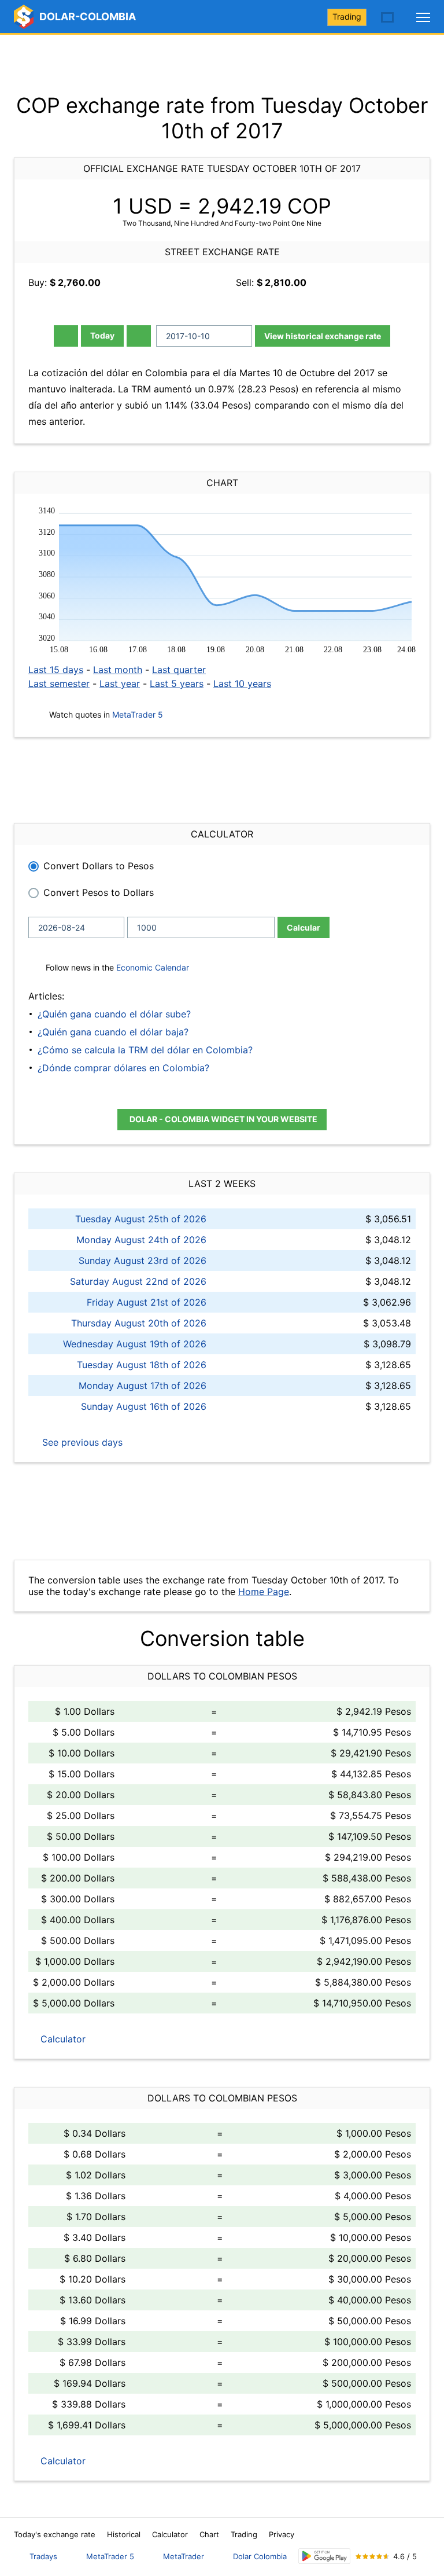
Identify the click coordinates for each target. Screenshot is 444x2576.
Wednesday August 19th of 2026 (135, 1344)
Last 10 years (242, 683)
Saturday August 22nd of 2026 (138, 1281)
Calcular (304, 927)
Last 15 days (56, 670)
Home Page (264, 1592)
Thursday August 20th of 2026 (139, 1323)
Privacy (282, 2534)
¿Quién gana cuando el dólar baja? (113, 1032)
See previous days (81, 1442)
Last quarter (179, 670)
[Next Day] (139, 336)
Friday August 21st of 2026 (147, 1302)
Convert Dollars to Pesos (99, 866)
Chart (209, 2534)
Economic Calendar (153, 967)
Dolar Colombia (260, 2556)
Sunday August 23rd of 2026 (143, 1261)
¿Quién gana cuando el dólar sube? (114, 1014)
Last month (118, 670)
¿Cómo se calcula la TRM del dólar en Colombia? (145, 1050)
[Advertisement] (222, 64)
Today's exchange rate (55, 2534)
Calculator (62, 2039)
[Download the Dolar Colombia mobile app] (324, 2556)
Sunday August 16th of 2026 (144, 1406)
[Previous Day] (66, 336)
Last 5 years (177, 683)
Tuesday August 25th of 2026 (141, 1219)
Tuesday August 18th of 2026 (142, 1365)
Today (102, 335)
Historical (124, 2534)
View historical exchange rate (323, 336)
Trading (347, 16)
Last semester (59, 683)
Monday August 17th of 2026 (143, 1386)
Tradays (43, 2556)
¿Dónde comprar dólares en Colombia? (123, 1068)
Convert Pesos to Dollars (99, 892)
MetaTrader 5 (138, 714)
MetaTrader (184, 2556)
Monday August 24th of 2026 (141, 1240)
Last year (120, 683)
